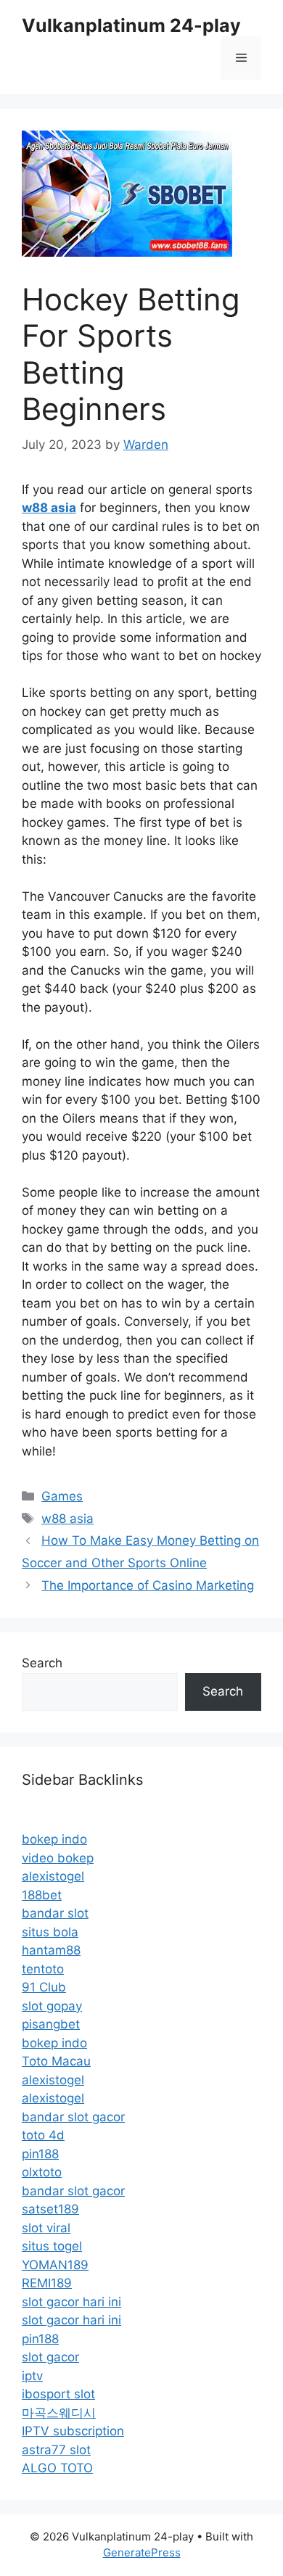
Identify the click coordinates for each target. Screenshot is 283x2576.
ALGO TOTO (57, 2468)
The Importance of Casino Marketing (148, 1585)
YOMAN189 (55, 2265)
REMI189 (47, 2283)
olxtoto (42, 2172)
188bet (42, 1895)
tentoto (43, 1969)
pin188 (40, 2154)
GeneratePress (142, 2552)
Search (42, 1663)
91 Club (44, 1987)
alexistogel (53, 1876)
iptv (32, 2376)
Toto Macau (56, 2061)
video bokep (58, 1858)
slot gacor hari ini (71, 2302)
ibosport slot (58, 2394)
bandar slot (55, 1913)
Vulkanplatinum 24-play (131, 25)
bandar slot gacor (73, 2117)
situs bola (50, 1932)
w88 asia (67, 1519)
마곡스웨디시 (59, 2413)
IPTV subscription (73, 2431)
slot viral (46, 2228)
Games (62, 1496)
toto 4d (43, 2135)
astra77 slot (56, 2450)
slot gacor (50, 2357)
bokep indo (54, 1839)
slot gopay (52, 2006)
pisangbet (51, 2024)
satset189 (50, 2209)
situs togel (52, 2246)
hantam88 (51, 1950)
